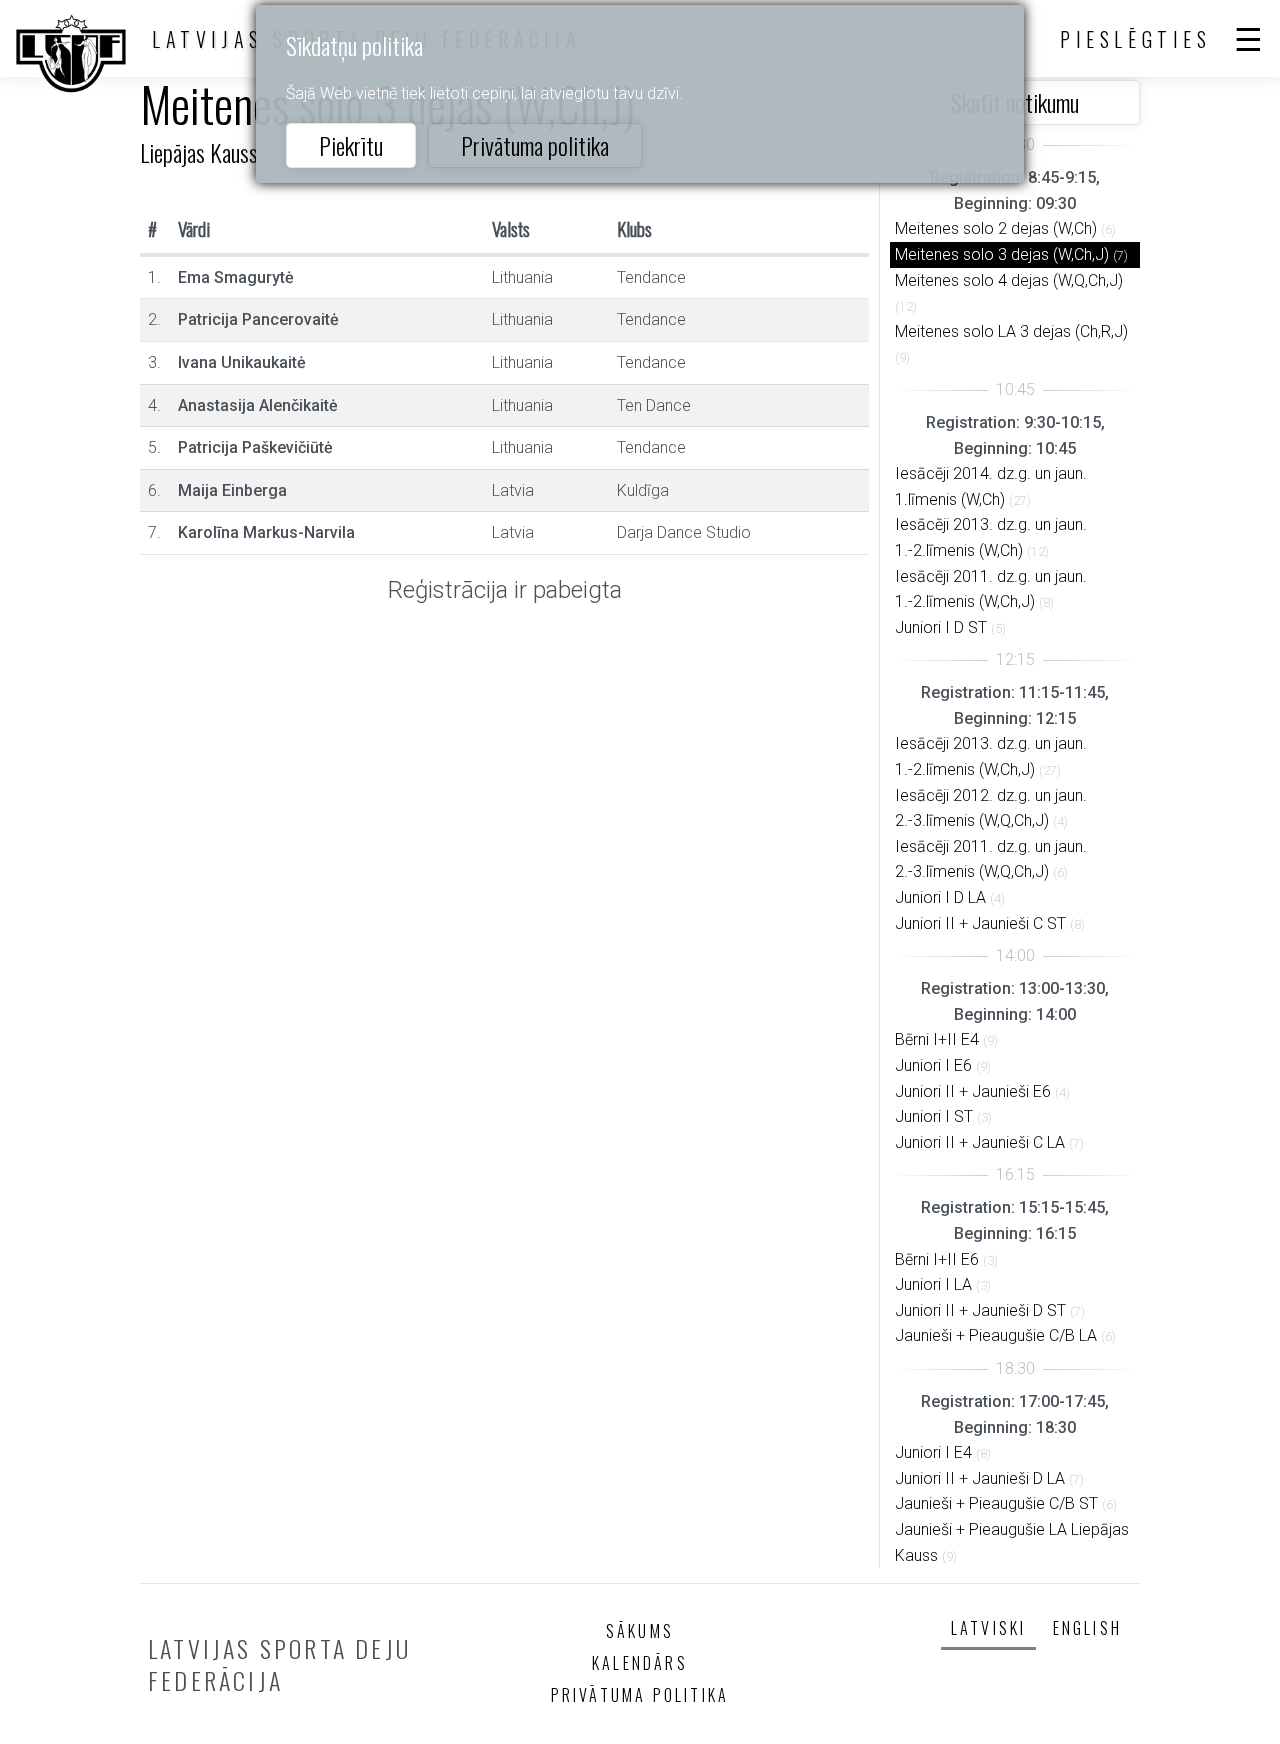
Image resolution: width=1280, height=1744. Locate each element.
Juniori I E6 (933, 1065)
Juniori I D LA (940, 897)
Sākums (640, 1631)
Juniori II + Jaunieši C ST (980, 923)
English (1087, 1628)
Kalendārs (640, 1663)
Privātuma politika (535, 145)
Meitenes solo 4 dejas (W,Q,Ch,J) (1009, 280)
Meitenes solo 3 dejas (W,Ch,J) (1002, 254)
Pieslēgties (1136, 39)
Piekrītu (351, 145)
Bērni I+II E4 (937, 1039)
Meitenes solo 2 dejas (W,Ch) (996, 228)
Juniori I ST (934, 1116)
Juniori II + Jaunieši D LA (980, 1478)
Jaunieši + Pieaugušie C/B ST (996, 1503)
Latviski (989, 1628)
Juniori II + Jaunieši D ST (980, 1310)
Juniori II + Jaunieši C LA (980, 1142)
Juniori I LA (933, 1284)
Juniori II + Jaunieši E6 (973, 1091)
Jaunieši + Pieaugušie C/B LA (996, 1335)
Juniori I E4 (933, 1452)
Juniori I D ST (941, 627)
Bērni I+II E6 (937, 1259)
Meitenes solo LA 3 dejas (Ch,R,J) (1011, 331)
